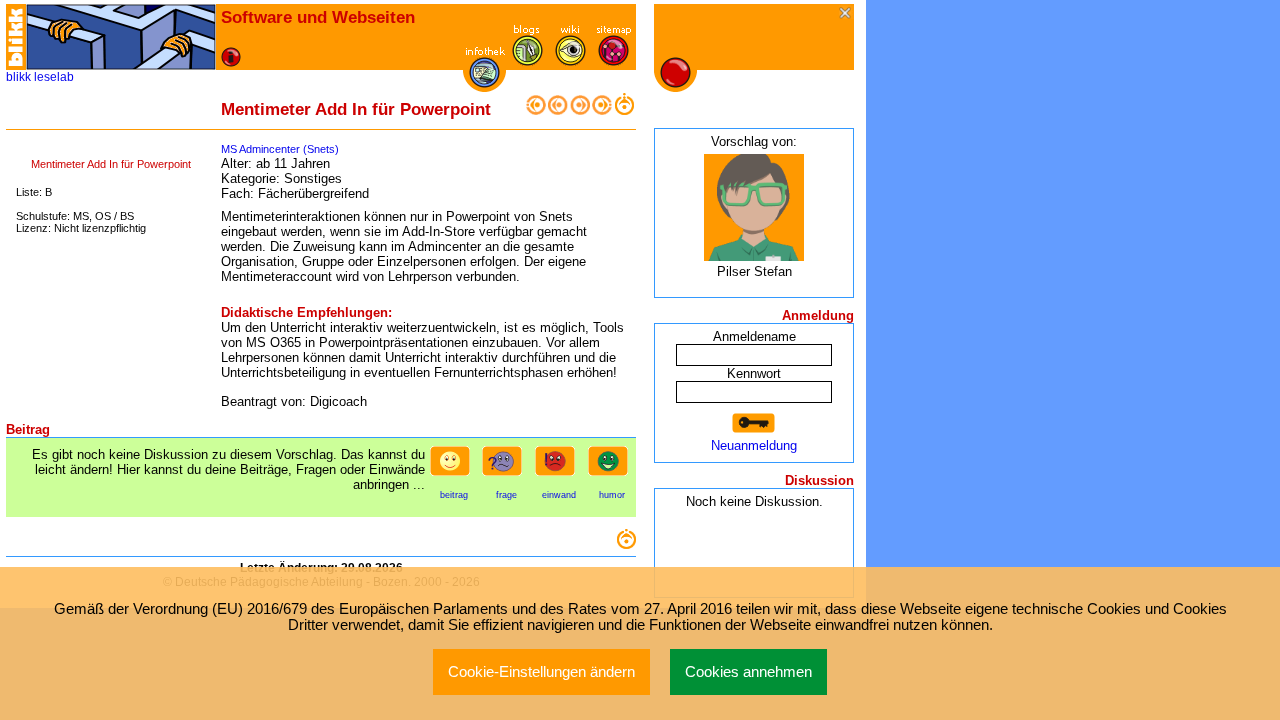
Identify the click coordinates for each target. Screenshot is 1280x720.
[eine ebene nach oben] (624, 110)
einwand (559, 495)
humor (612, 495)
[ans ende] (602, 110)
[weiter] (580, 110)
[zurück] (558, 110)
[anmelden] (754, 423)
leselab (54, 77)
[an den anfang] (536, 110)
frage (506, 495)
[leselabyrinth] (121, 37)
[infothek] (484, 83)
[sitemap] (613, 61)
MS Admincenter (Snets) (280, 149)
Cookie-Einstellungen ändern (541, 672)
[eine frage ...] (506, 467)
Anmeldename (754, 336)
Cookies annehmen (748, 672)
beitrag (454, 495)
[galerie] (570, 61)
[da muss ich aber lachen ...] (612, 467)
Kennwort (754, 373)
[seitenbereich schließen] (846, 14)
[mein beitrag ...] (454, 467)
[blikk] (16, 37)
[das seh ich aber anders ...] (559, 467)
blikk (18, 77)
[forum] (527, 61)
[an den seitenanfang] (626, 544)
